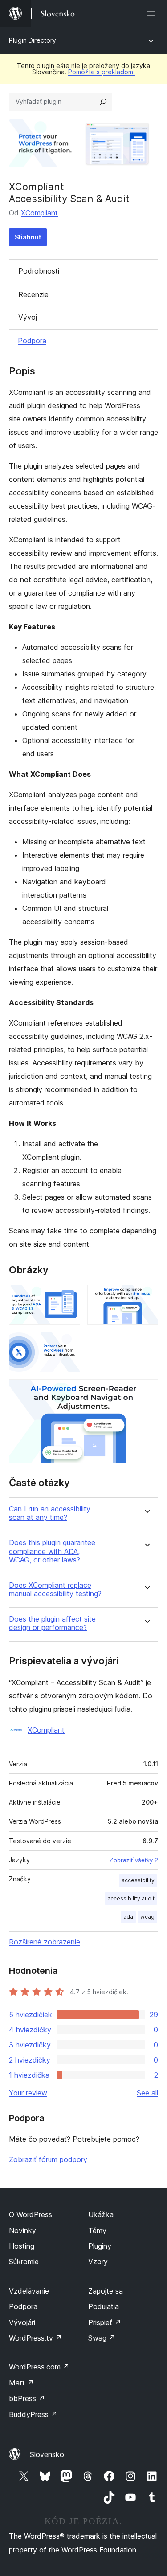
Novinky (22, 2230)
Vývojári (22, 2322)
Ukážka (101, 2214)
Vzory (98, 2262)
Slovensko (47, 2454)
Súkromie (24, 2262)
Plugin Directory (33, 40)
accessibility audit (131, 1898)
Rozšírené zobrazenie (45, 1942)
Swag (102, 2338)
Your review (28, 2093)
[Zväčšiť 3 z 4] (68, 1344)
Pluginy (100, 2246)
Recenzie (33, 294)
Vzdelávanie (29, 2291)
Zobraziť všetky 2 (134, 1860)
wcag (147, 1917)
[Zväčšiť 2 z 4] (146, 1297)
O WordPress (31, 2214)
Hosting (22, 2246)
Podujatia (104, 2306)
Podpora (32, 341)
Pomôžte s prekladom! (102, 72)
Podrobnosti (39, 271)
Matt (21, 2383)
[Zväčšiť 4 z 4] (146, 1391)
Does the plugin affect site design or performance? (52, 1623)
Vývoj (28, 317)
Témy (97, 2230)
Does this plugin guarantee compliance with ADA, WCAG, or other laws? (52, 1551)
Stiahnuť (28, 237)
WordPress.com (39, 2367)
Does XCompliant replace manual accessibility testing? (55, 1590)
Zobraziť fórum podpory (48, 2159)
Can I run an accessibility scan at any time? (50, 1513)
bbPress (27, 2398)
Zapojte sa (106, 2291)
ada (128, 1917)
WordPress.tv (35, 2338)
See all (147, 2093)
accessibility (138, 1880)
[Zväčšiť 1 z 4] (68, 1297)
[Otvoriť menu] (153, 13)
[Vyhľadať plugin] (103, 102)
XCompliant (39, 213)
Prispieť (105, 2322)
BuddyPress (33, 2414)
